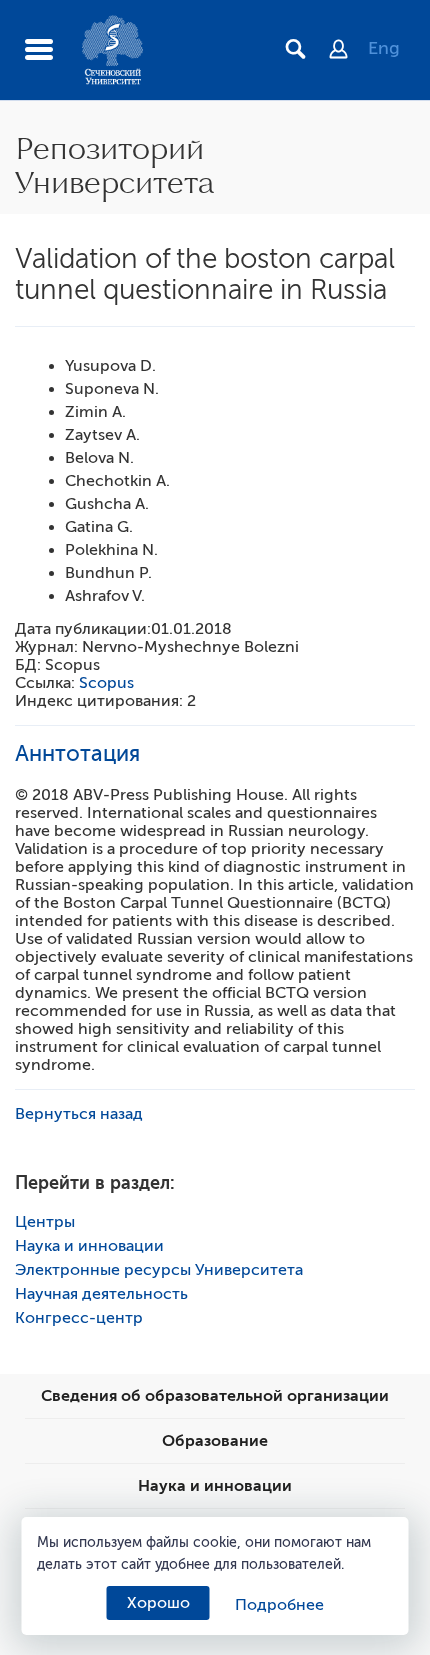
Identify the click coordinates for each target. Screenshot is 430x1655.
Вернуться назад (79, 1114)
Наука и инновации (89, 1246)
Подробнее (279, 1605)
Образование (215, 1441)
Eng (384, 48)
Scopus (106, 683)
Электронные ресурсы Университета (159, 1270)
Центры (45, 1222)
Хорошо (158, 1603)
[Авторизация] (348, 51)
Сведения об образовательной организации (215, 1396)
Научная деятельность (101, 1294)
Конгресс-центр (79, 1318)
